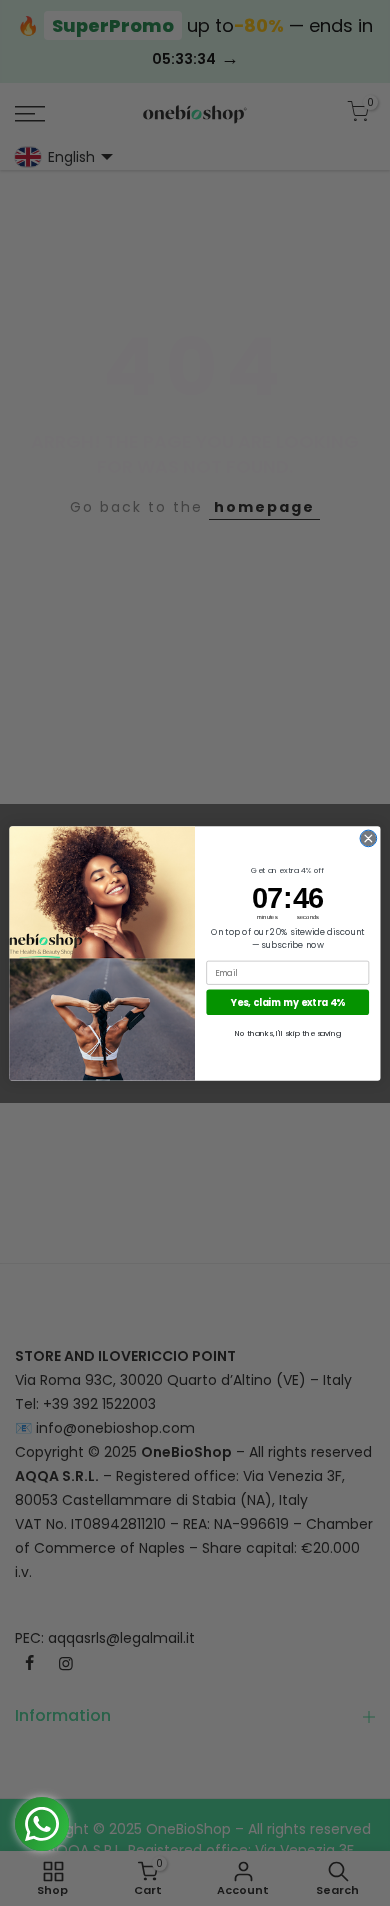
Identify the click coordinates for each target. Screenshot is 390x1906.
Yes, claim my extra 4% (288, 1001)
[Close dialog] (368, 838)
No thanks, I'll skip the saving (287, 1032)
